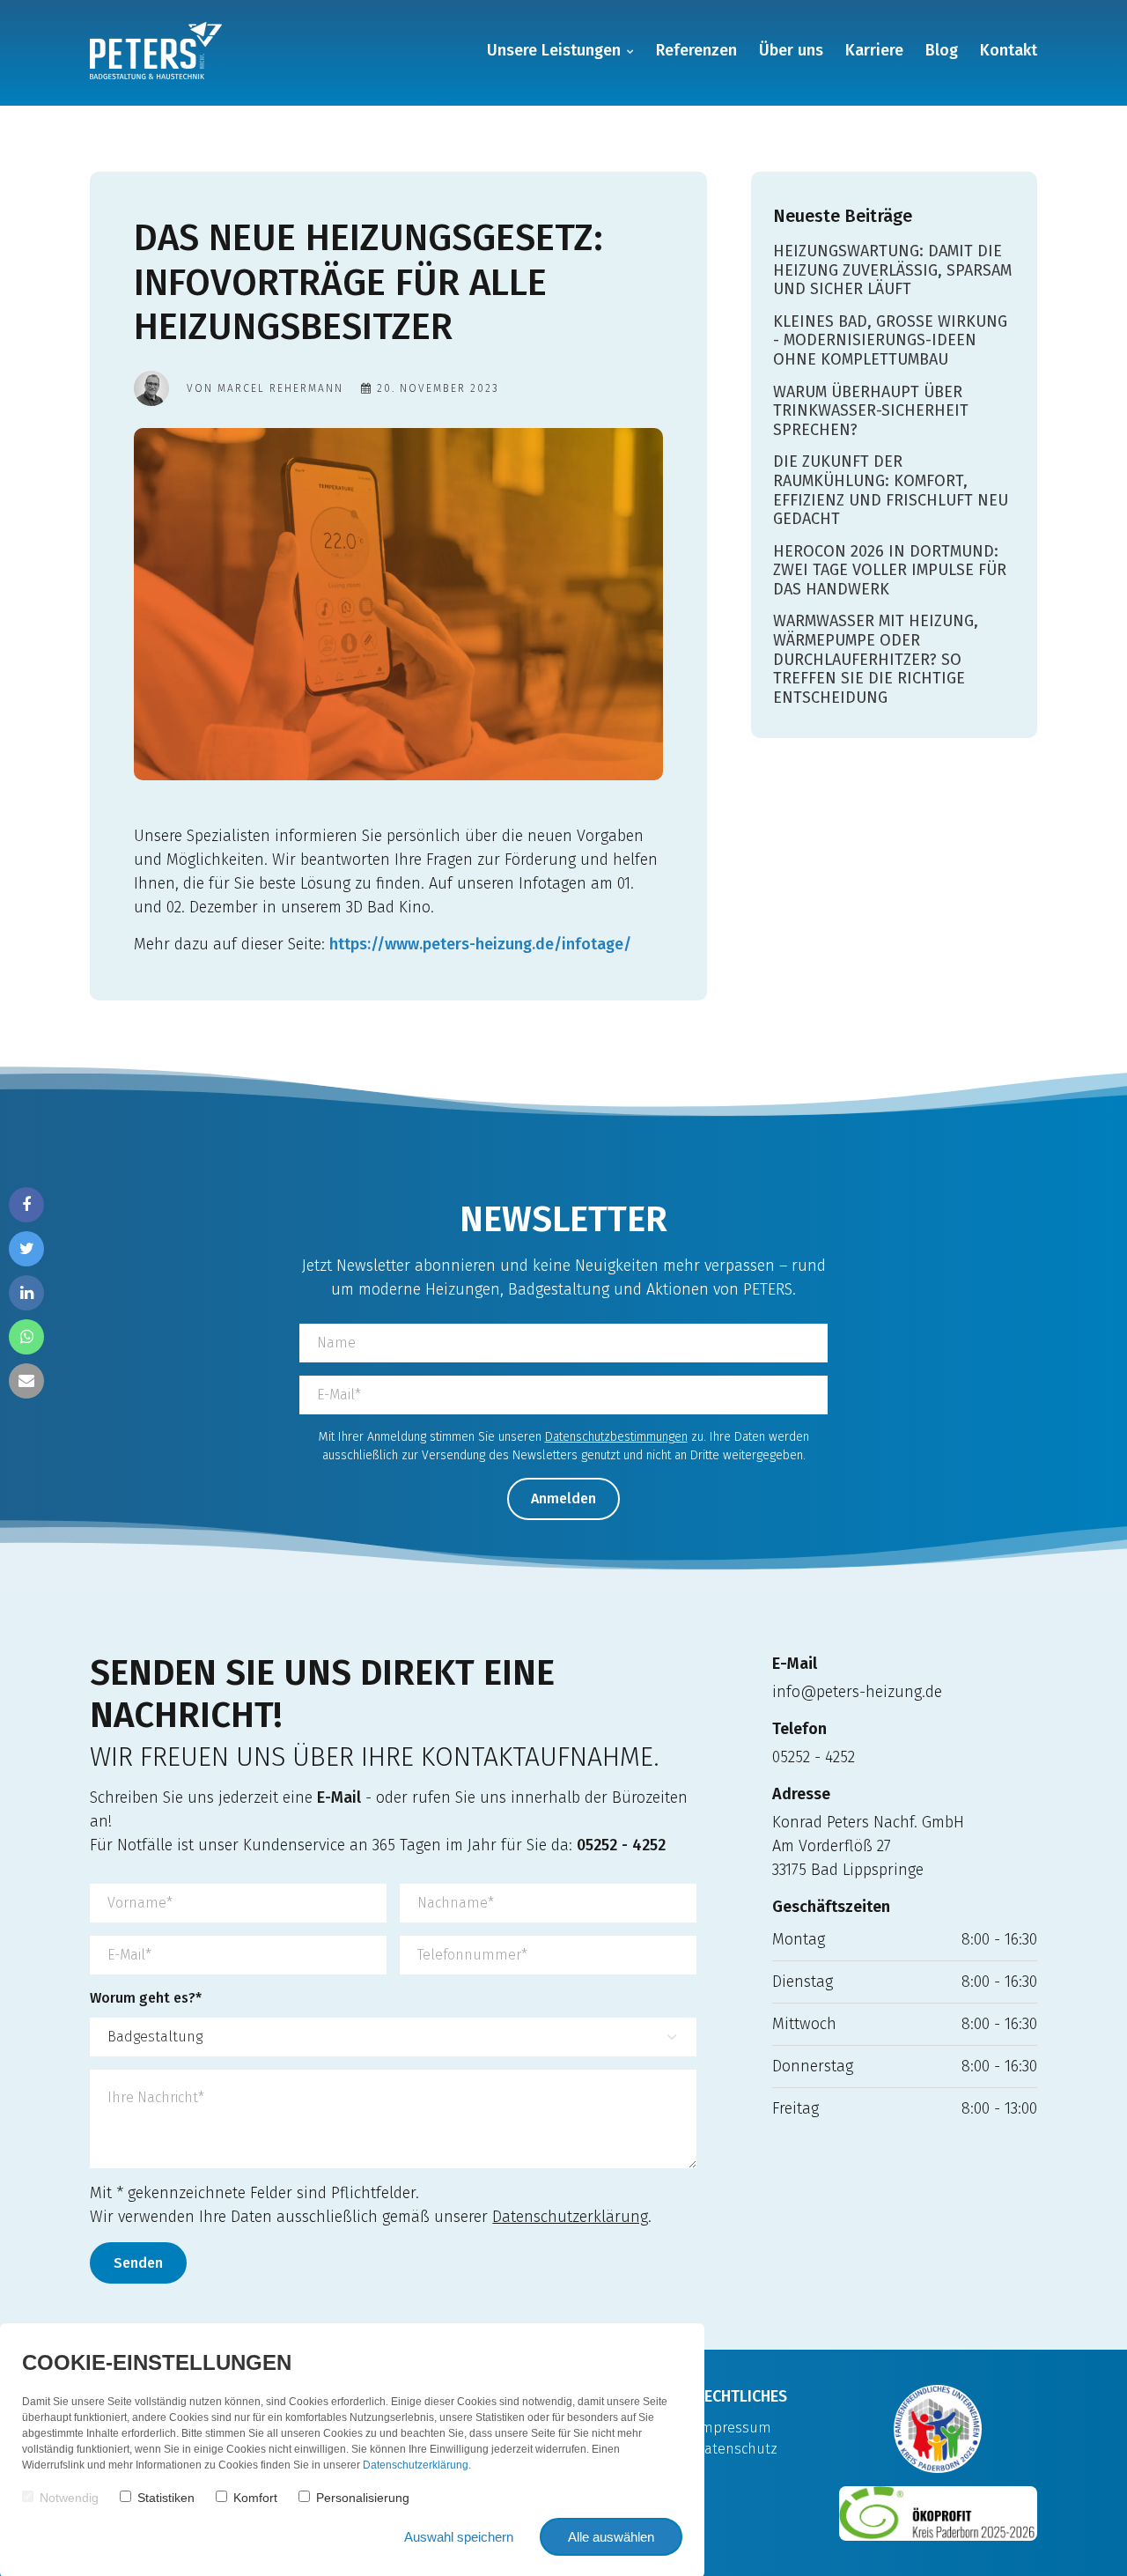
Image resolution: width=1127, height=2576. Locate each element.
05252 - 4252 (621, 1845)
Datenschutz (737, 2449)
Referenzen (696, 50)
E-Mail (339, 1797)
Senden (138, 2263)
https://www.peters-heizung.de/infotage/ (480, 944)
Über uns (791, 50)
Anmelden (563, 1498)
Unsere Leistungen (554, 50)
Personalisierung (363, 2498)
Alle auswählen (611, 2537)
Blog (942, 50)
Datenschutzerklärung (570, 2217)
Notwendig (69, 2498)
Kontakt (1009, 50)
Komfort (255, 2498)
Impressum (733, 2428)
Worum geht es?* (146, 1998)
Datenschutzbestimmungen (616, 1437)
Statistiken (166, 2498)
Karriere (874, 50)
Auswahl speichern (459, 2537)
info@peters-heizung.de (857, 1692)
